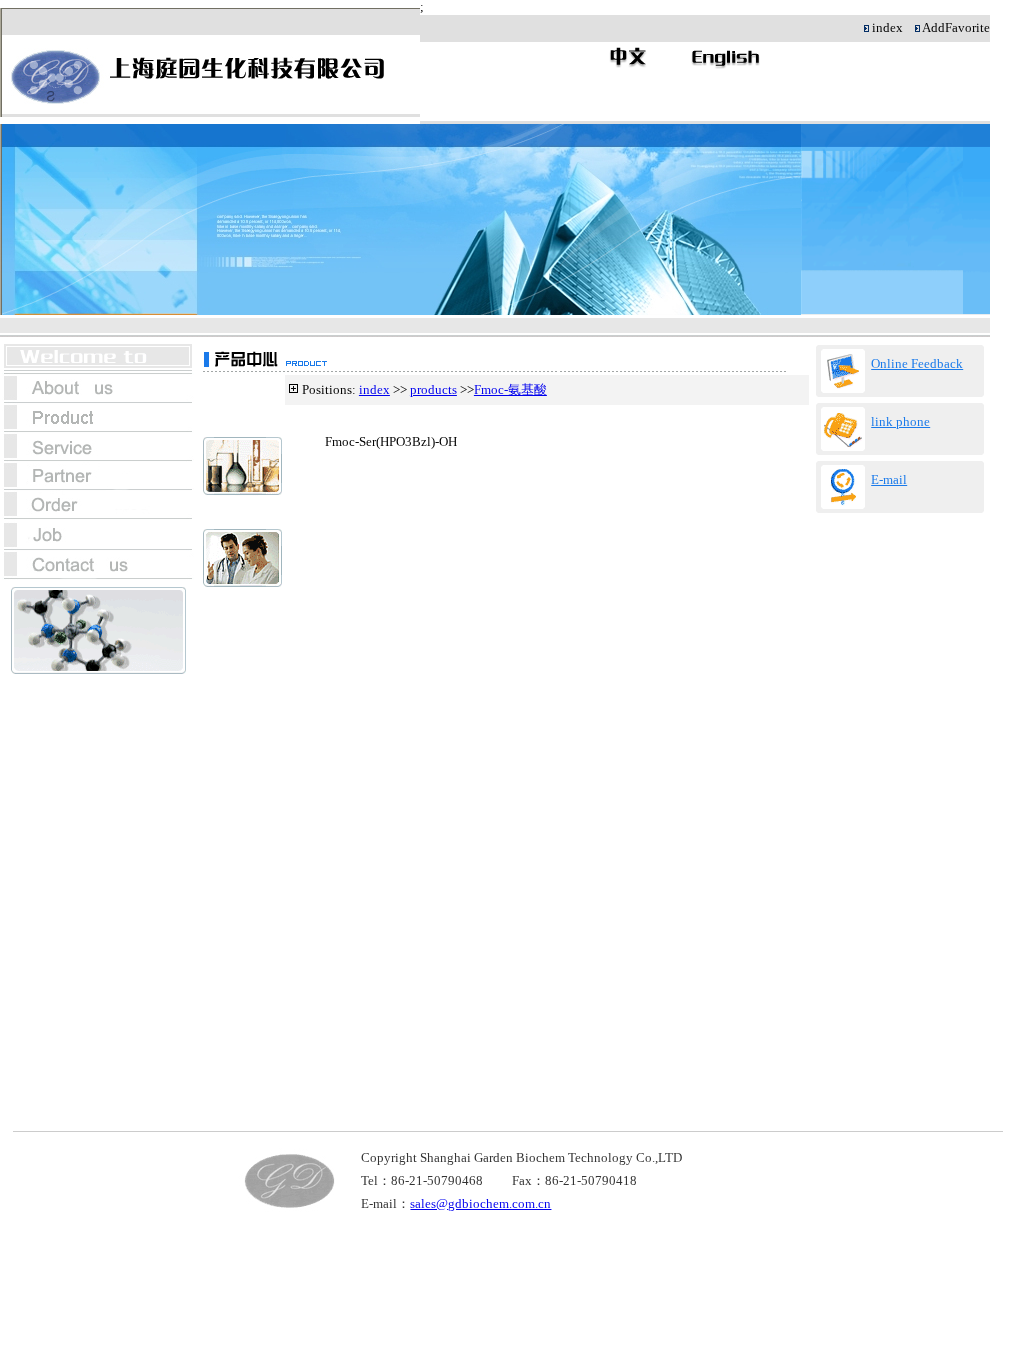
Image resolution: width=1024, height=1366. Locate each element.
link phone (900, 422)
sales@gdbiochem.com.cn (480, 1204)
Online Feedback (917, 364)
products (433, 390)
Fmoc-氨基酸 (510, 390)
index (374, 390)
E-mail (889, 480)
